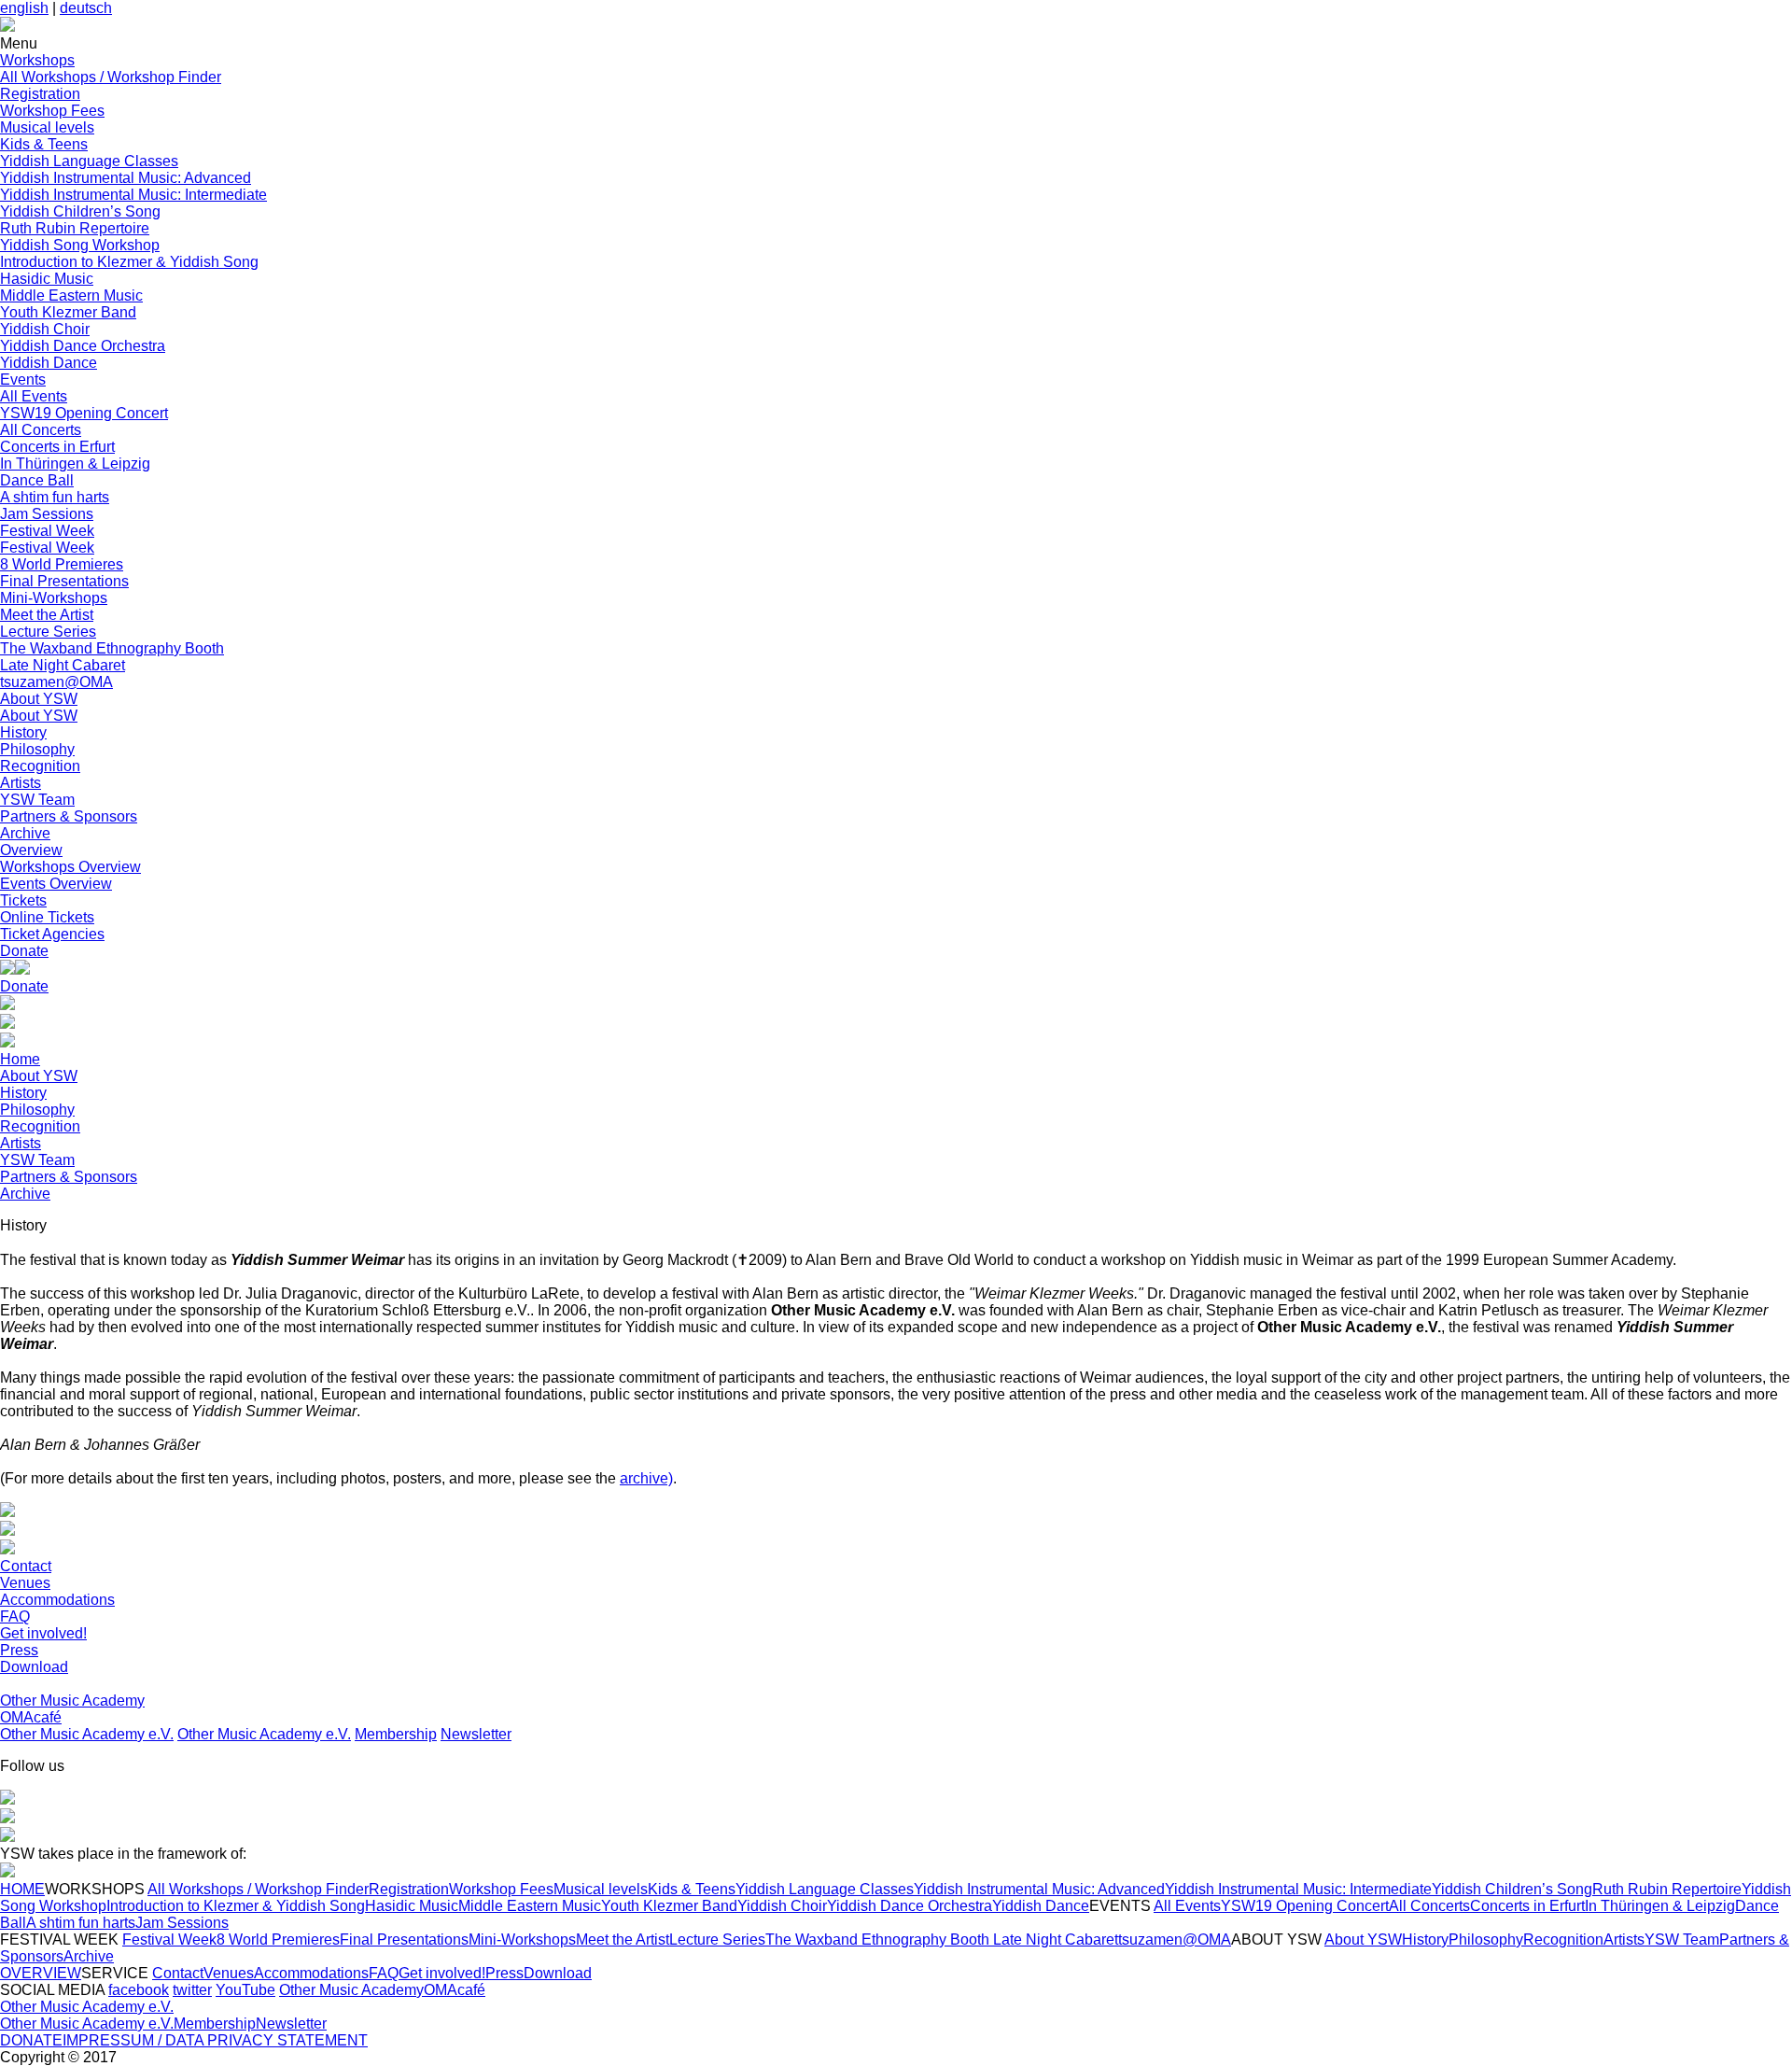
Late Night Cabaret (63, 665)
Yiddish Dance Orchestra (83, 346)
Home (20, 1059)
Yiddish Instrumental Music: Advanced (126, 178)
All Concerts (41, 430)
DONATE (31, 2040)
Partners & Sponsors (69, 816)
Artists (21, 783)
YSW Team (37, 800)
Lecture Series (48, 632)
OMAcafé (31, 1717)
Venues (25, 1583)
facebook (139, 1990)
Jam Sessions (47, 514)
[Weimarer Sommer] (7, 1872)
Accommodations (57, 1600)
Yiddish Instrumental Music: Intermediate (133, 195)
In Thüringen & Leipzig (75, 464)
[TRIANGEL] (7, 1024)
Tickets (23, 900)
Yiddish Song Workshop (80, 245)
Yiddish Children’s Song (80, 211)
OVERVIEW (41, 1973)
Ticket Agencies (52, 934)
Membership (396, 1734)
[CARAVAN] (7, 1005)
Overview (31, 850)
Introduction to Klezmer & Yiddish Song (129, 262)
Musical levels (47, 127)
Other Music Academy (72, 1701)
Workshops (37, 60)
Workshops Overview (70, 867)
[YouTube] (7, 1837)
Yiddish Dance (49, 363)
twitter (192, 1990)
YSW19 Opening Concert (84, 413)
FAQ (15, 1616)
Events (23, 379)
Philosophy (37, 749)
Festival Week (47, 531)
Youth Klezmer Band (68, 312)
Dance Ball (37, 480)
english (24, 8)
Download (34, 1667)
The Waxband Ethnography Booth (112, 648)
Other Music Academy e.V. (87, 1734)
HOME (22, 1889)
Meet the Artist (47, 615)
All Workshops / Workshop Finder (111, 77)
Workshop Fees (52, 111)
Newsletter (476, 1734)
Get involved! (43, 1633)
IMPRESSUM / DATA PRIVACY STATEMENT (215, 2040)
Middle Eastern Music (71, 295)
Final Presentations (64, 581)
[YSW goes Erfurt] (7, 1042)
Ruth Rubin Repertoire (75, 228)
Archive (25, 833)
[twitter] (7, 1818)
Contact (26, 1566)
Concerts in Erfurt (57, 447)
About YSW (39, 699)
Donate (24, 951)
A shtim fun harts (55, 497)
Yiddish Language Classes (89, 161)
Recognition (40, 766)
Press (19, 1650)
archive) (646, 1478)
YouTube (245, 1990)
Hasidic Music (47, 279)
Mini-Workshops (54, 598)
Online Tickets (47, 917)
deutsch (86, 8)
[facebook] (7, 1799)
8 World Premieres (62, 564)
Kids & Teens (44, 144)
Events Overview (56, 884)
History (23, 732)
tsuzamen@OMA (56, 682)
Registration (40, 94)
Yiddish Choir (45, 329)
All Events (34, 396)
